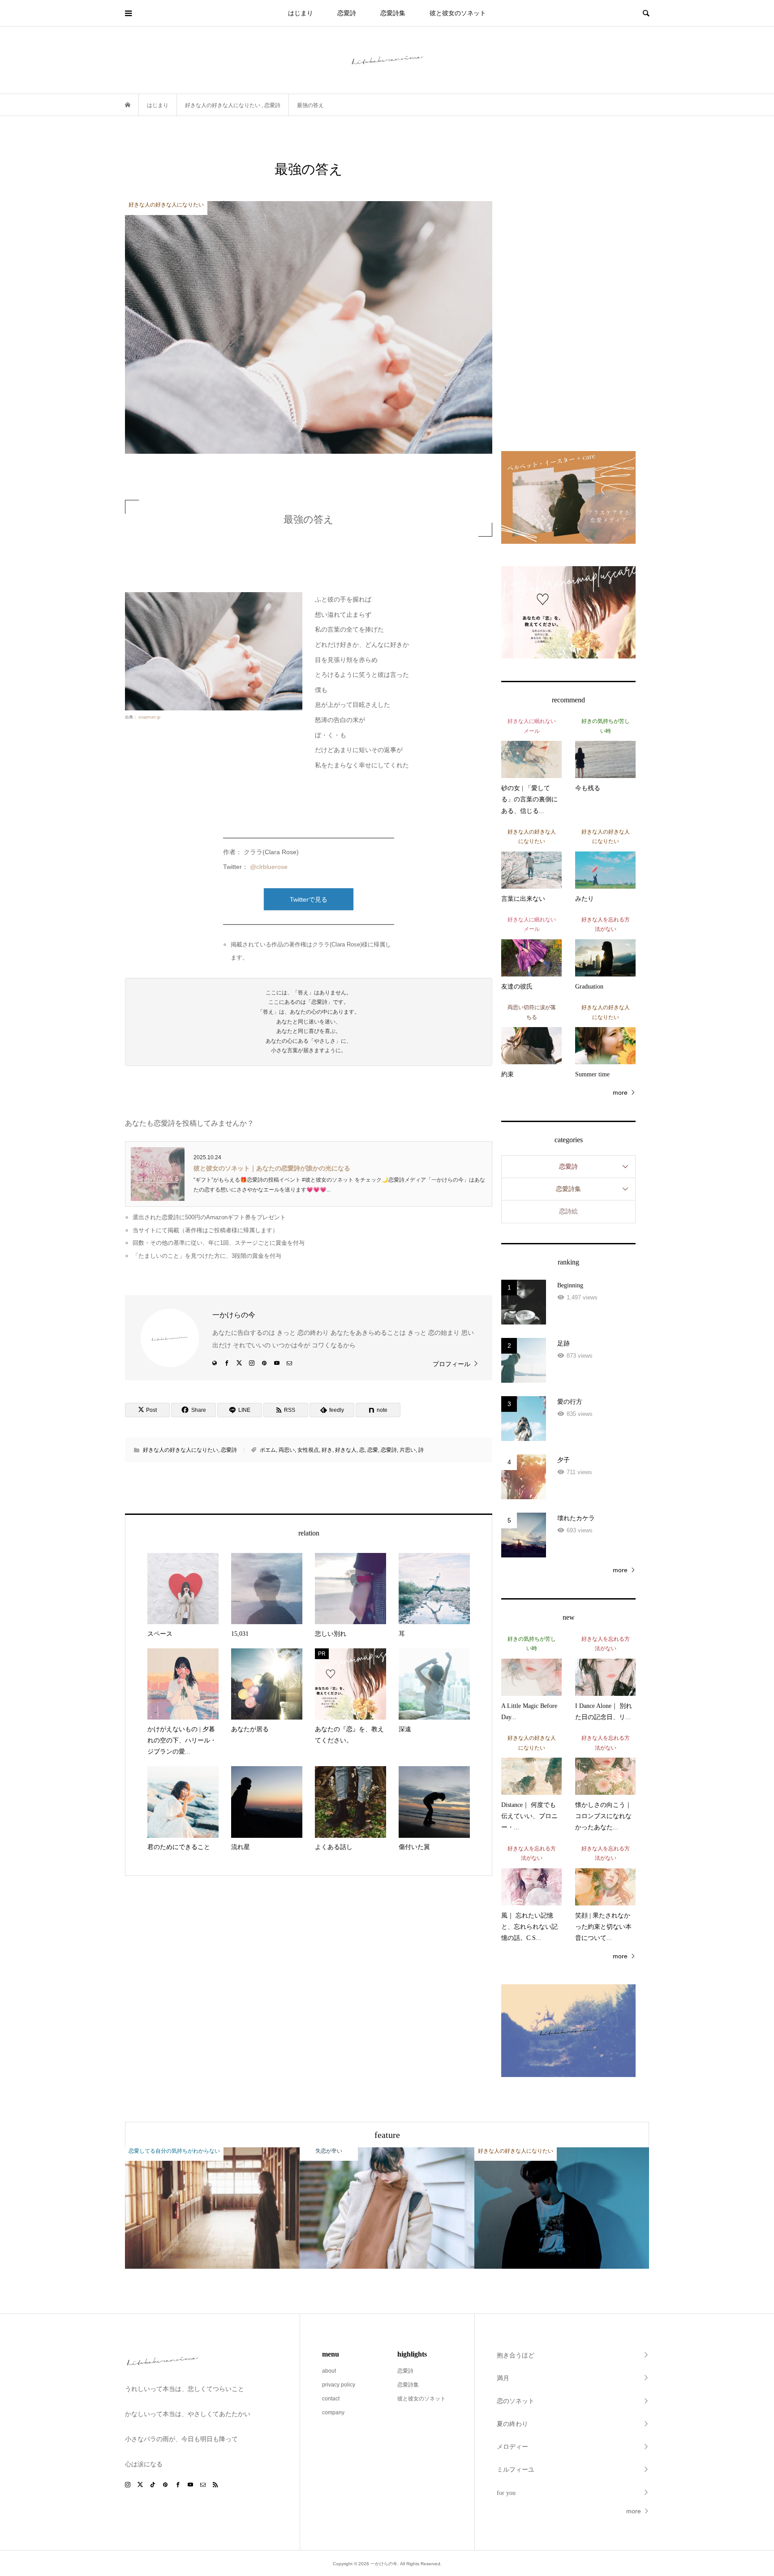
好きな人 (346, 1450)
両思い (287, 1450)
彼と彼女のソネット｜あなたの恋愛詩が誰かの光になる (272, 1168)
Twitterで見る (309, 899)
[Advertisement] (568, 294)
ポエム (268, 1450)
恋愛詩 (347, 13)
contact (331, 2399)
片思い (408, 1450)
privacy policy (339, 2385)
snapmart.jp (149, 717)
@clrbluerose (269, 867)
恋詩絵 (568, 1211)
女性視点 (308, 1450)
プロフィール (451, 1364)
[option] (212, 2208)
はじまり (301, 13)
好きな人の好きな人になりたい (181, 1450)
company (333, 2413)
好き (327, 1450)
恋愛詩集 (393, 13)
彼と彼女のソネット (458, 13)
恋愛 (373, 1450)
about (329, 2371)
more (620, 1092)
